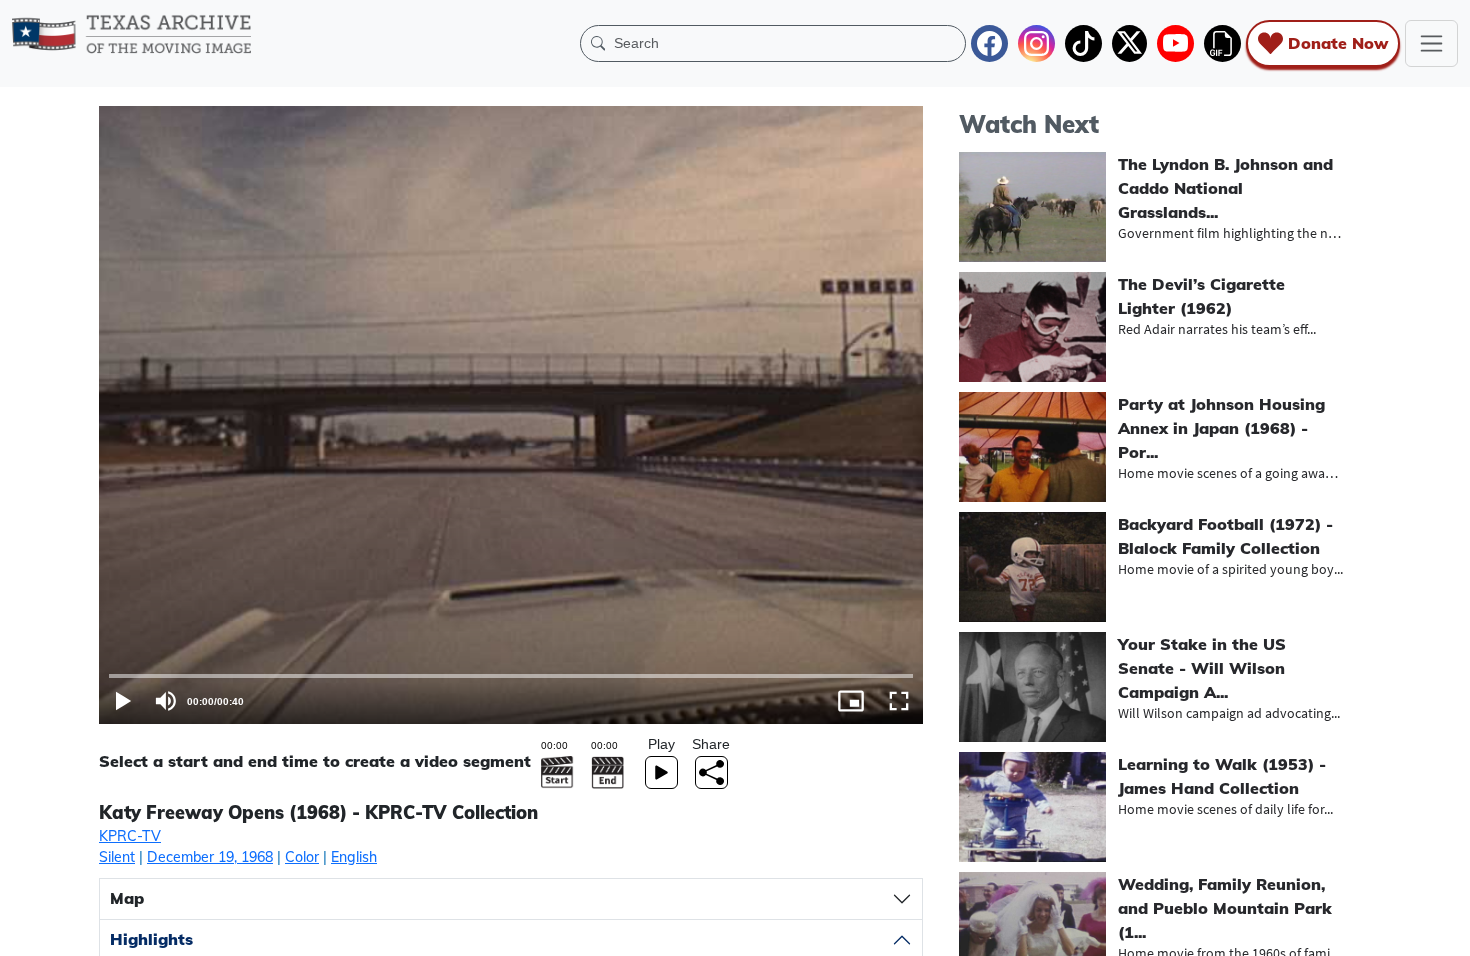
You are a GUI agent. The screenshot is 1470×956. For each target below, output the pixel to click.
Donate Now (1338, 43)
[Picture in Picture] (851, 701)
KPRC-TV (130, 836)
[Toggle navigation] (1431, 43)
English (354, 857)
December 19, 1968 (210, 857)
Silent (117, 857)
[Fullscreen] (899, 701)
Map (127, 898)
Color (302, 857)
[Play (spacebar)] (123, 701)
